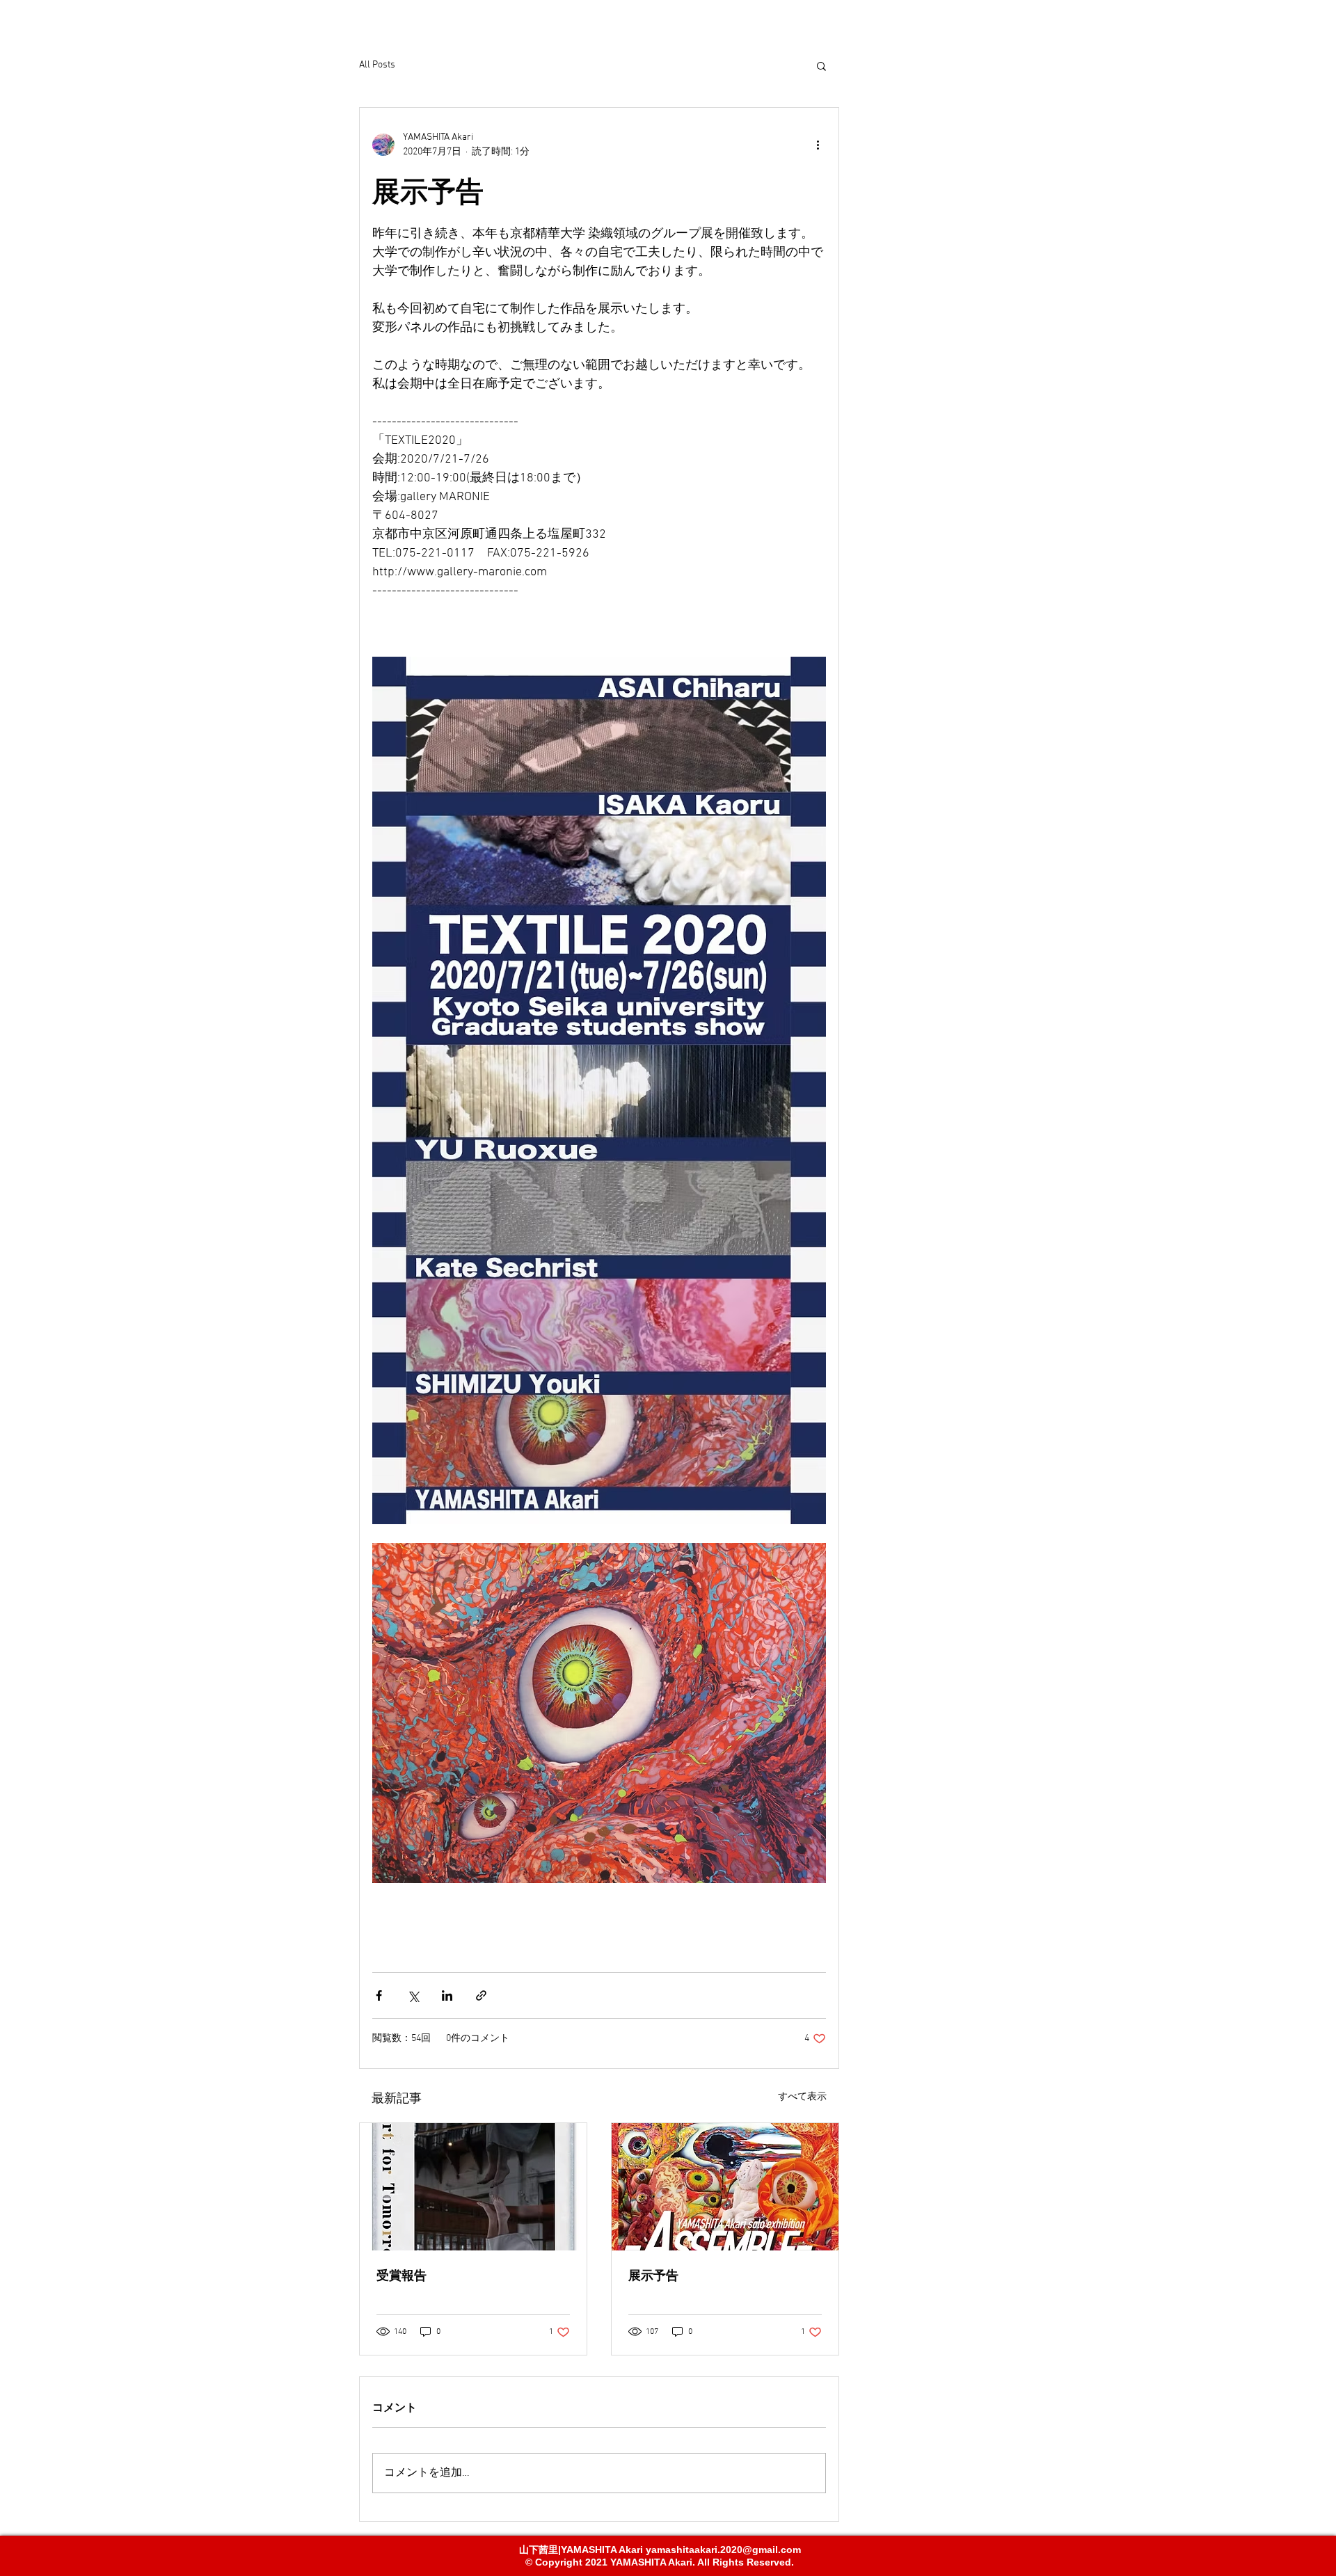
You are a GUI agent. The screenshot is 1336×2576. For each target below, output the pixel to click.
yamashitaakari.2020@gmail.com (723, 2550)
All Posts (377, 65)
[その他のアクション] (818, 145)
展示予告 (653, 2275)
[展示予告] (725, 2187)
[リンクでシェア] (481, 1995)
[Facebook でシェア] (379, 1995)
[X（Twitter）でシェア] (413, 1995)
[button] (821, 65)
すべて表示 (802, 2097)
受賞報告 (401, 2275)
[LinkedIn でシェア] (447, 1995)
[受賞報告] (473, 2187)
